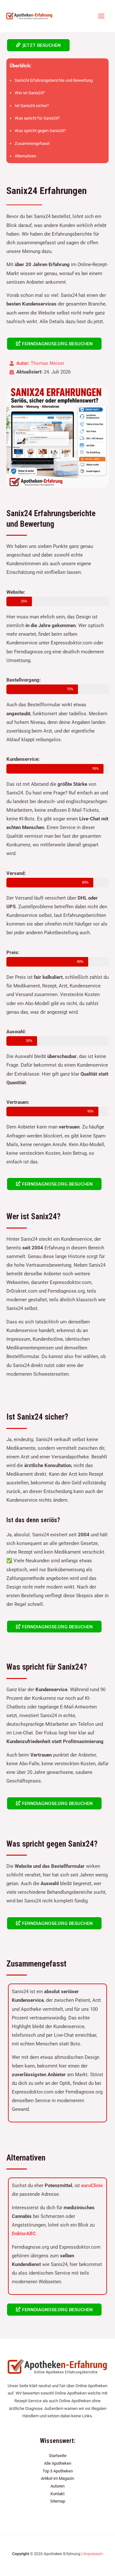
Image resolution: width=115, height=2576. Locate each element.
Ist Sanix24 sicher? (32, 106)
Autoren (57, 2486)
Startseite (58, 2456)
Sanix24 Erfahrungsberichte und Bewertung (54, 80)
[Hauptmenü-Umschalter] (101, 16)
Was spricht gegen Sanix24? (40, 131)
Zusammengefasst (32, 143)
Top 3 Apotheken (58, 2471)
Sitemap (58, 2501)
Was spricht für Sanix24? (37, 118)
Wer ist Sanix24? (30, 93)
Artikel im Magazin (57, 2478)
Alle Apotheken (58, 2463)
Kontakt (57, 2494)
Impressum (93, 2554)
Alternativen (25, 156)
